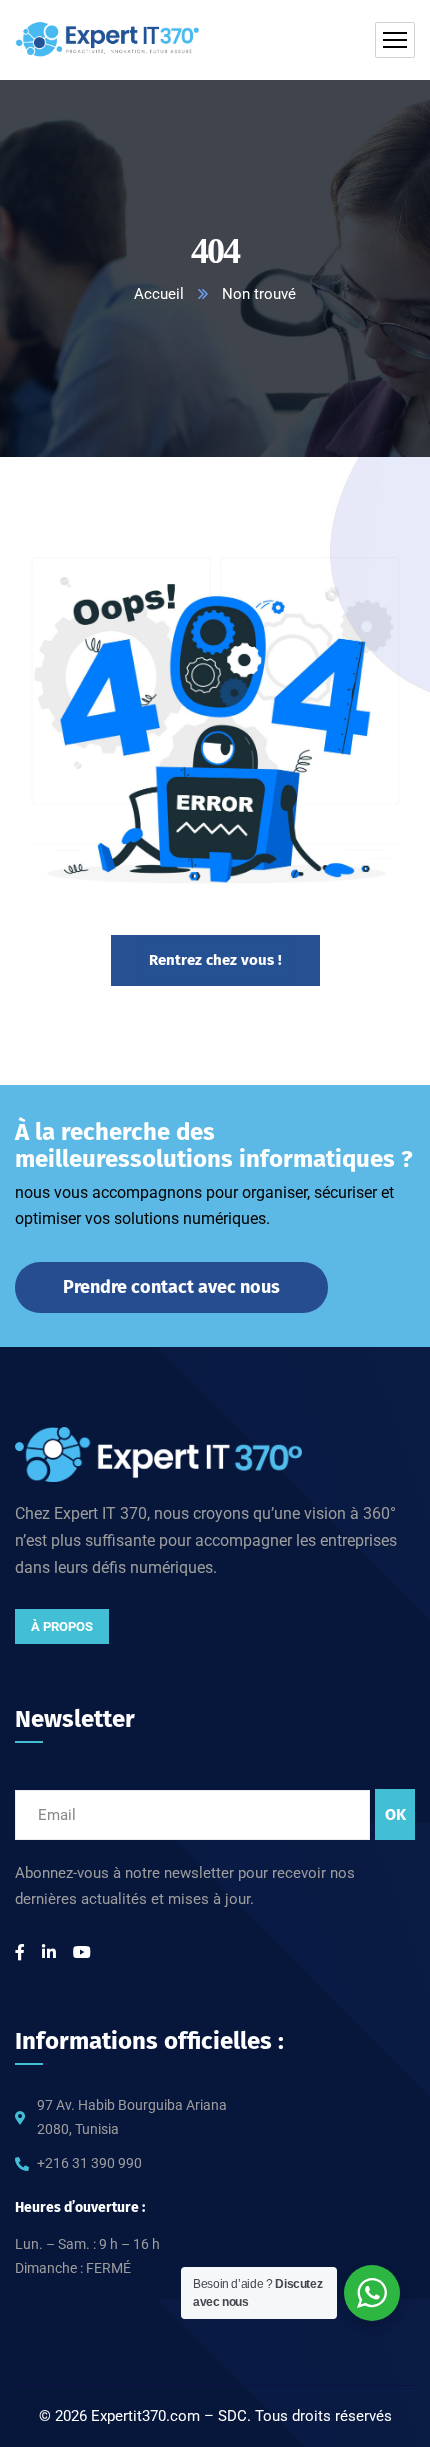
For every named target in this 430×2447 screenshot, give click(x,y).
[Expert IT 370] (108, 40)
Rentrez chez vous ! (215, 960)
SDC (232, 2416)
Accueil (159, 294)
